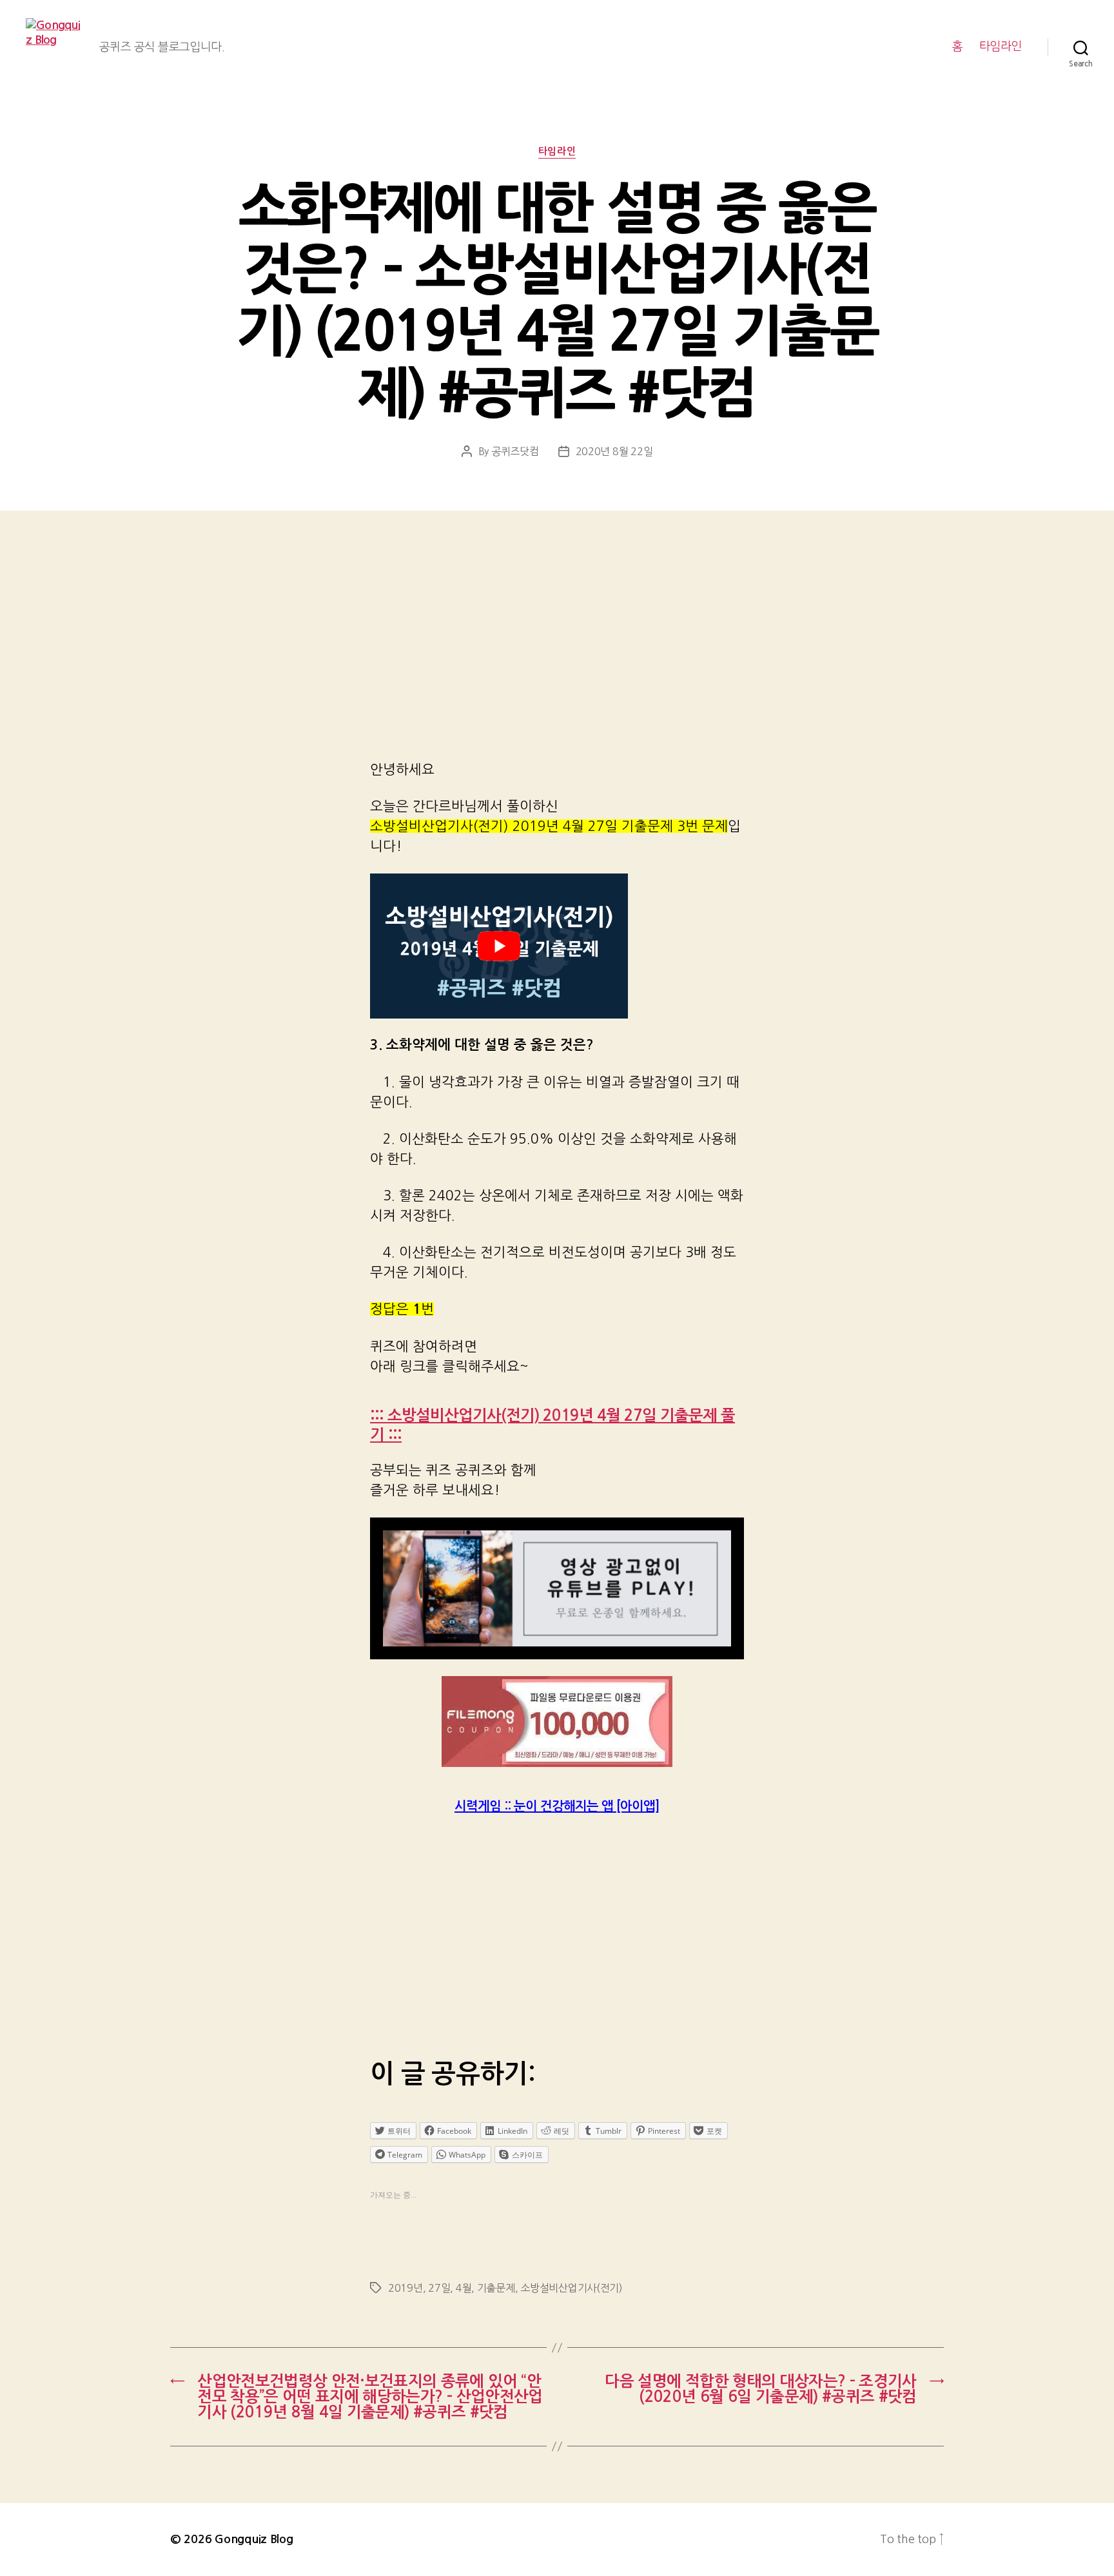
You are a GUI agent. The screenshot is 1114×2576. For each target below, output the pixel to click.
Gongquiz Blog (254, 2539)
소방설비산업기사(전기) (572, 2288)
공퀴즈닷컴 (515, 451)
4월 (464, 2288)
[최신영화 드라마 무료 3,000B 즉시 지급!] (557, 1722)
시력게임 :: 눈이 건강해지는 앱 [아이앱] (557, 1806)
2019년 (406, 2288)
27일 (439, 2288)
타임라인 (1001, 46)
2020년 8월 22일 (614, 451)
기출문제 (496, 2288)
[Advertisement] (557, 652)
